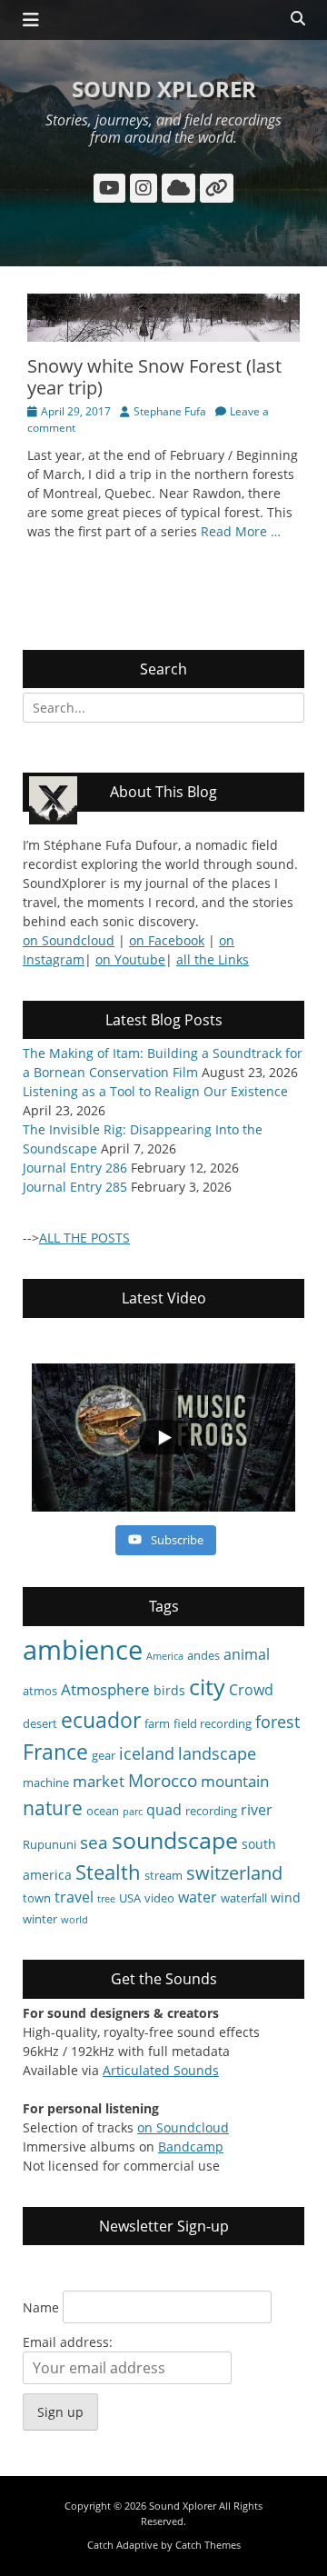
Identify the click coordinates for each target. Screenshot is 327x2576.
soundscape (175, 1840)
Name (41, 2307)
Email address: (68, 2342)
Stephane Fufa (170, 411)
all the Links (213, 959)
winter (40, 1919)
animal (247, 1654)
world (74, 1920)
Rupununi (50, 1844)
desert (40, 1723)
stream (163, 1875)
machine (46, 1782)
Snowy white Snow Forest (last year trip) (154, 377)
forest (277, 1722)
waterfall (244, 1898)
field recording (213, 1723)
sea (94, 1842)
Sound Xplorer (164, 89)
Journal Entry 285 (75, 1187)
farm (157, 1723)
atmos (40, 1691)
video (159, 1898)
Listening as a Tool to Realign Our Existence (155, 1091)
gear (104, 1755)
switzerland (234, 1873)
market (99, 1781)
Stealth (108, 1872)
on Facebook (167, 940)
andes (203, 1655)
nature (53, 1807)
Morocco (163, 1781)
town (37, 1898)
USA (130, 1898)
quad (164, 1810)
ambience (83, 1650)
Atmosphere (105, 1689)
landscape (217, 1753)
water (198, 1897)
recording (211, 1811)
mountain (235, 1781)
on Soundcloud (69, 940)
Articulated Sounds (161, 2070)
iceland (147, 1753)
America (165, 1656)
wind (286, 1897)
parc (133, 1812)
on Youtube (130, 959)
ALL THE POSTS (84, 1238)
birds (169, 1690)
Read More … (241, 531)
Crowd (251, 1690)
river (257, 1810)
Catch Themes (208, 2545)
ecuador (101, 1720)
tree (106, 1899)
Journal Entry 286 (75, 1168)
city (207, 1686)
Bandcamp (191, 2147)
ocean (103, 1811)
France (55, 1752)
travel (74, 1897)
